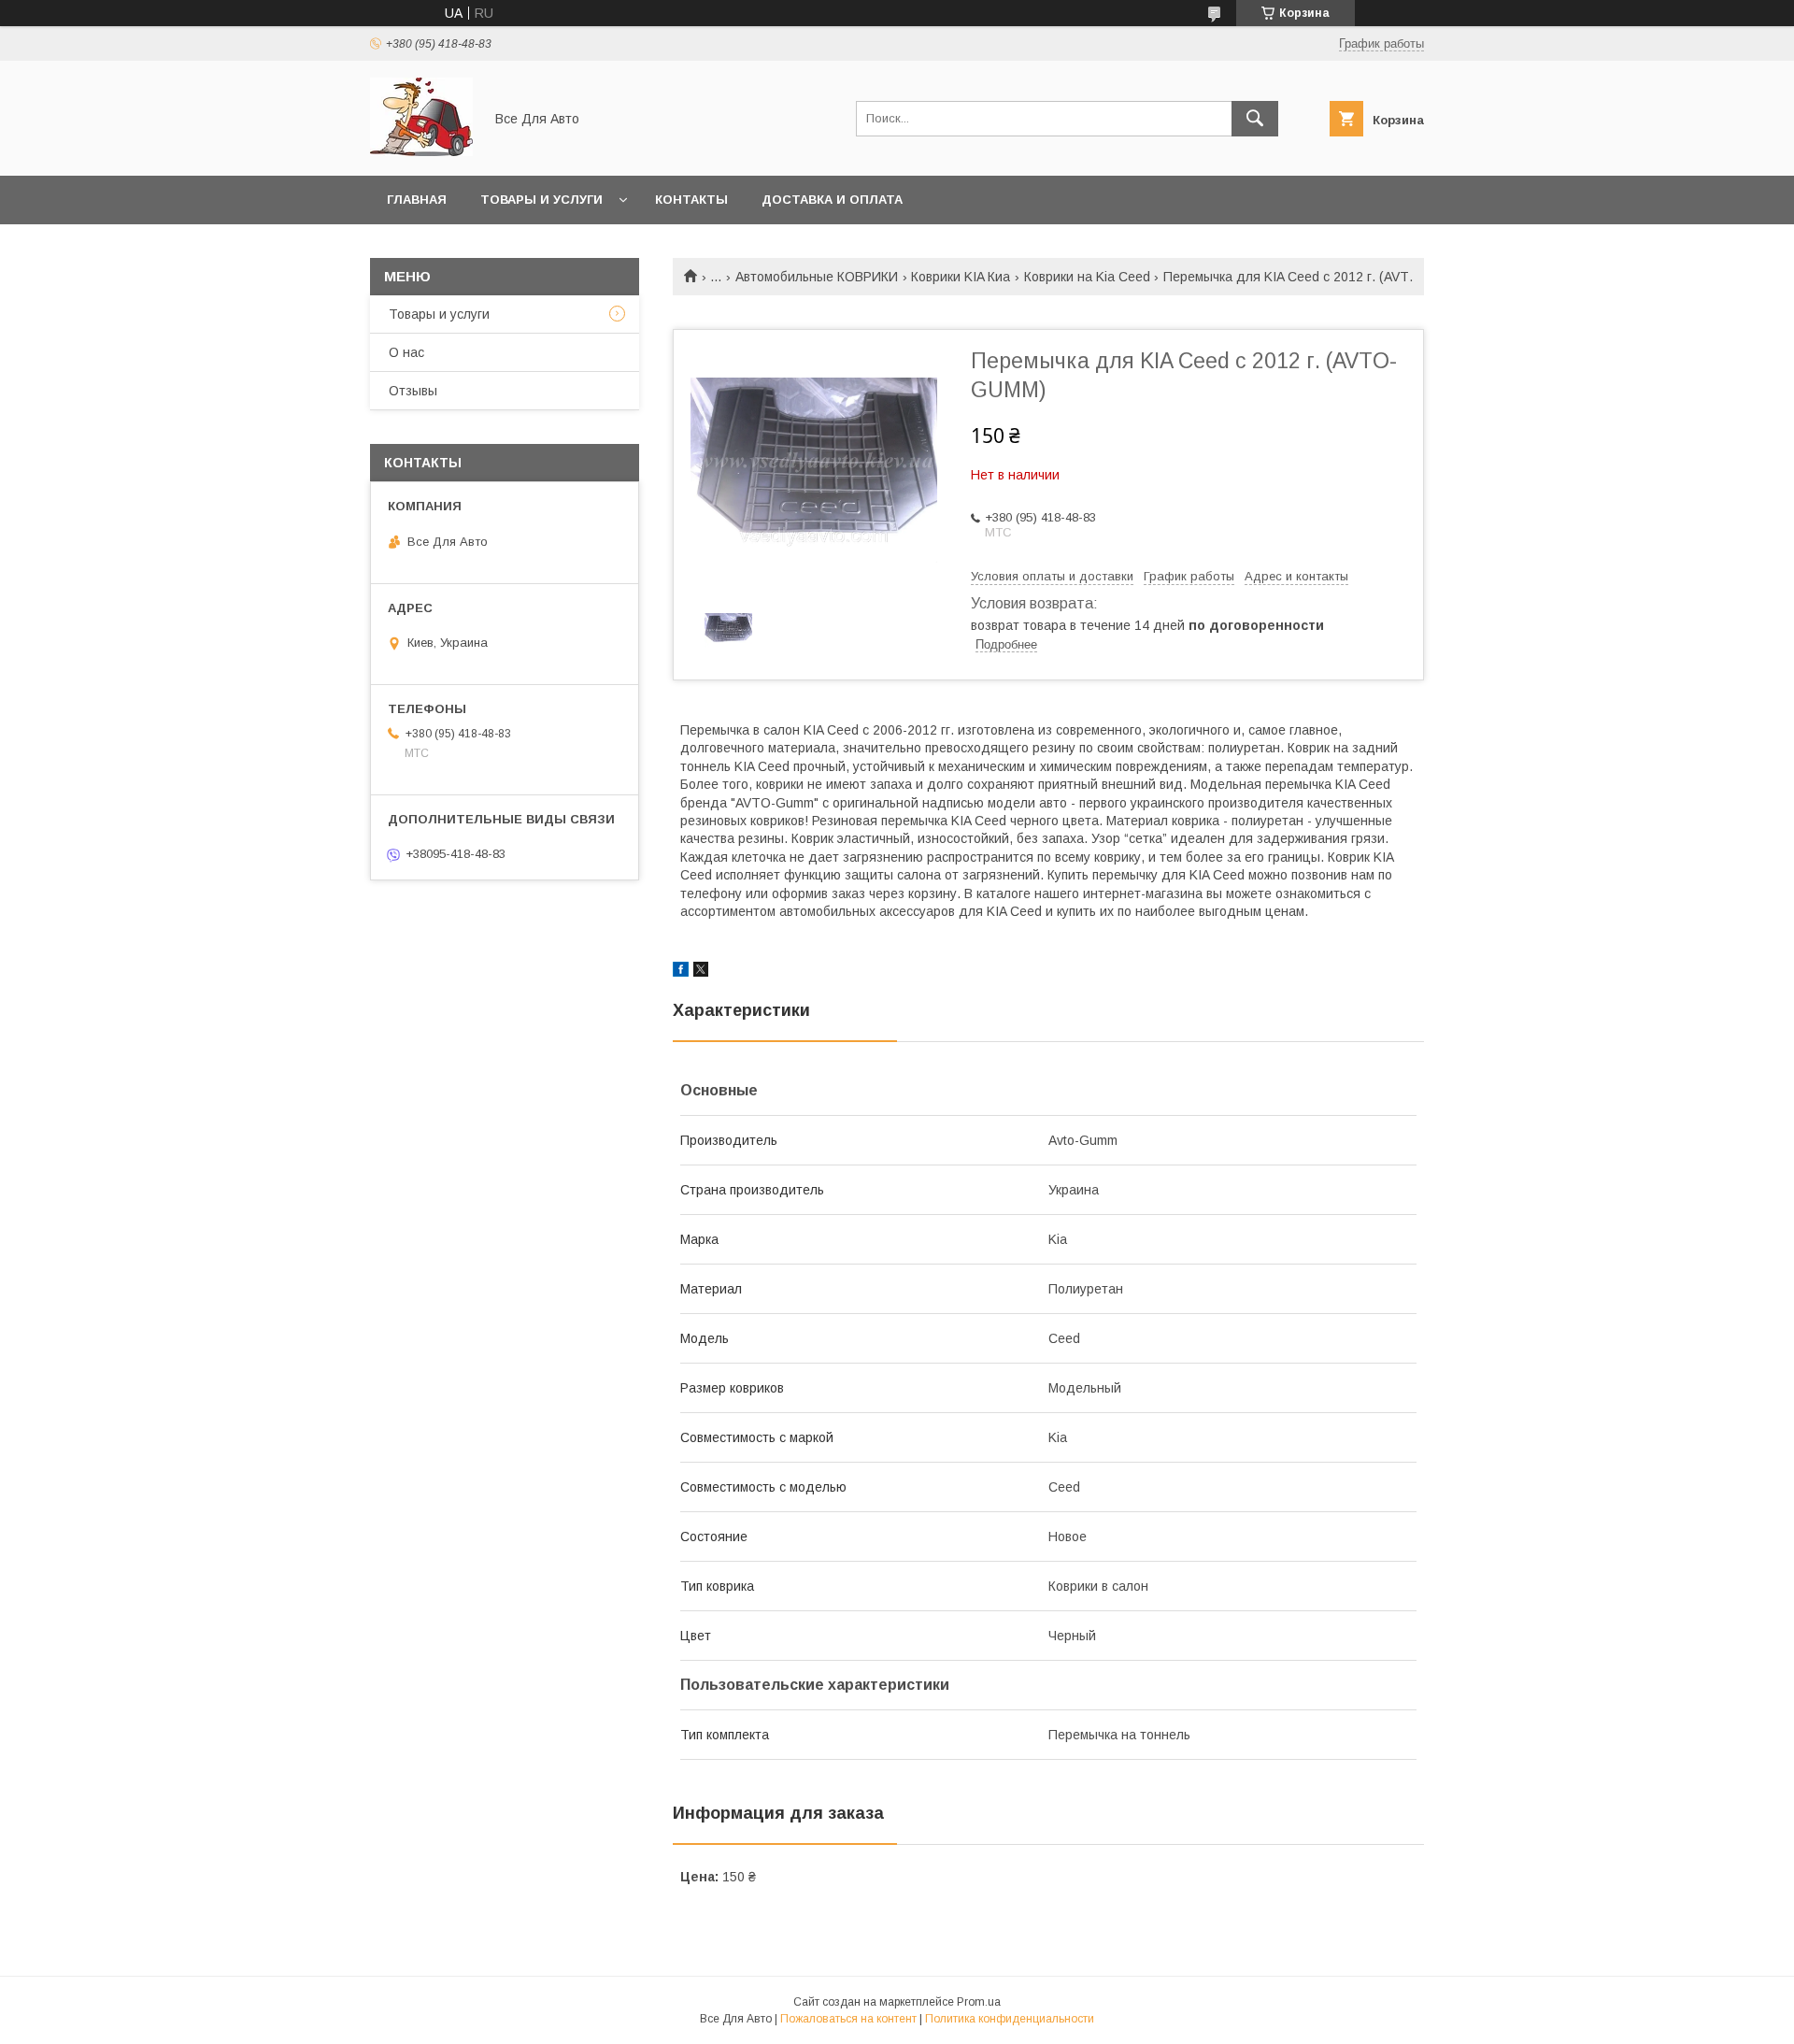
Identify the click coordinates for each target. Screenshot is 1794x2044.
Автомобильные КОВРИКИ (817, 277)
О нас (406, 352)
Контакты (691, 200)
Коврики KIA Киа (961, 277)
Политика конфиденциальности (1010, 2019)
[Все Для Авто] (421, 151)
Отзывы (413, 391)
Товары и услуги (541, 200)
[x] (701, 972)
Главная (417, 200)
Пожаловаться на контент (848, 2019)
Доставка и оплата (832, 200)
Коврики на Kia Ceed (1087, 277)
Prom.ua (979, 2002)
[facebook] (681, 972)
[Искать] (1255, 119)
